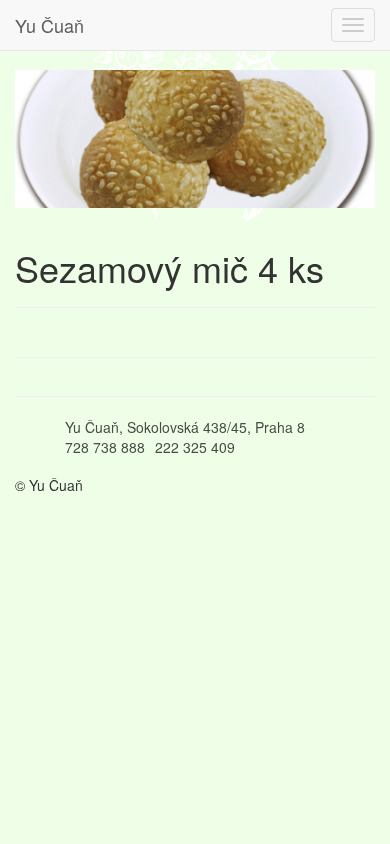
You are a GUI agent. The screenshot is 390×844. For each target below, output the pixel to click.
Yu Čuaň (49, 25)
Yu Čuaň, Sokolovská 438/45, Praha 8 (185, 427)
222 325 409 (195, 447)
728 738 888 (105, 447)
